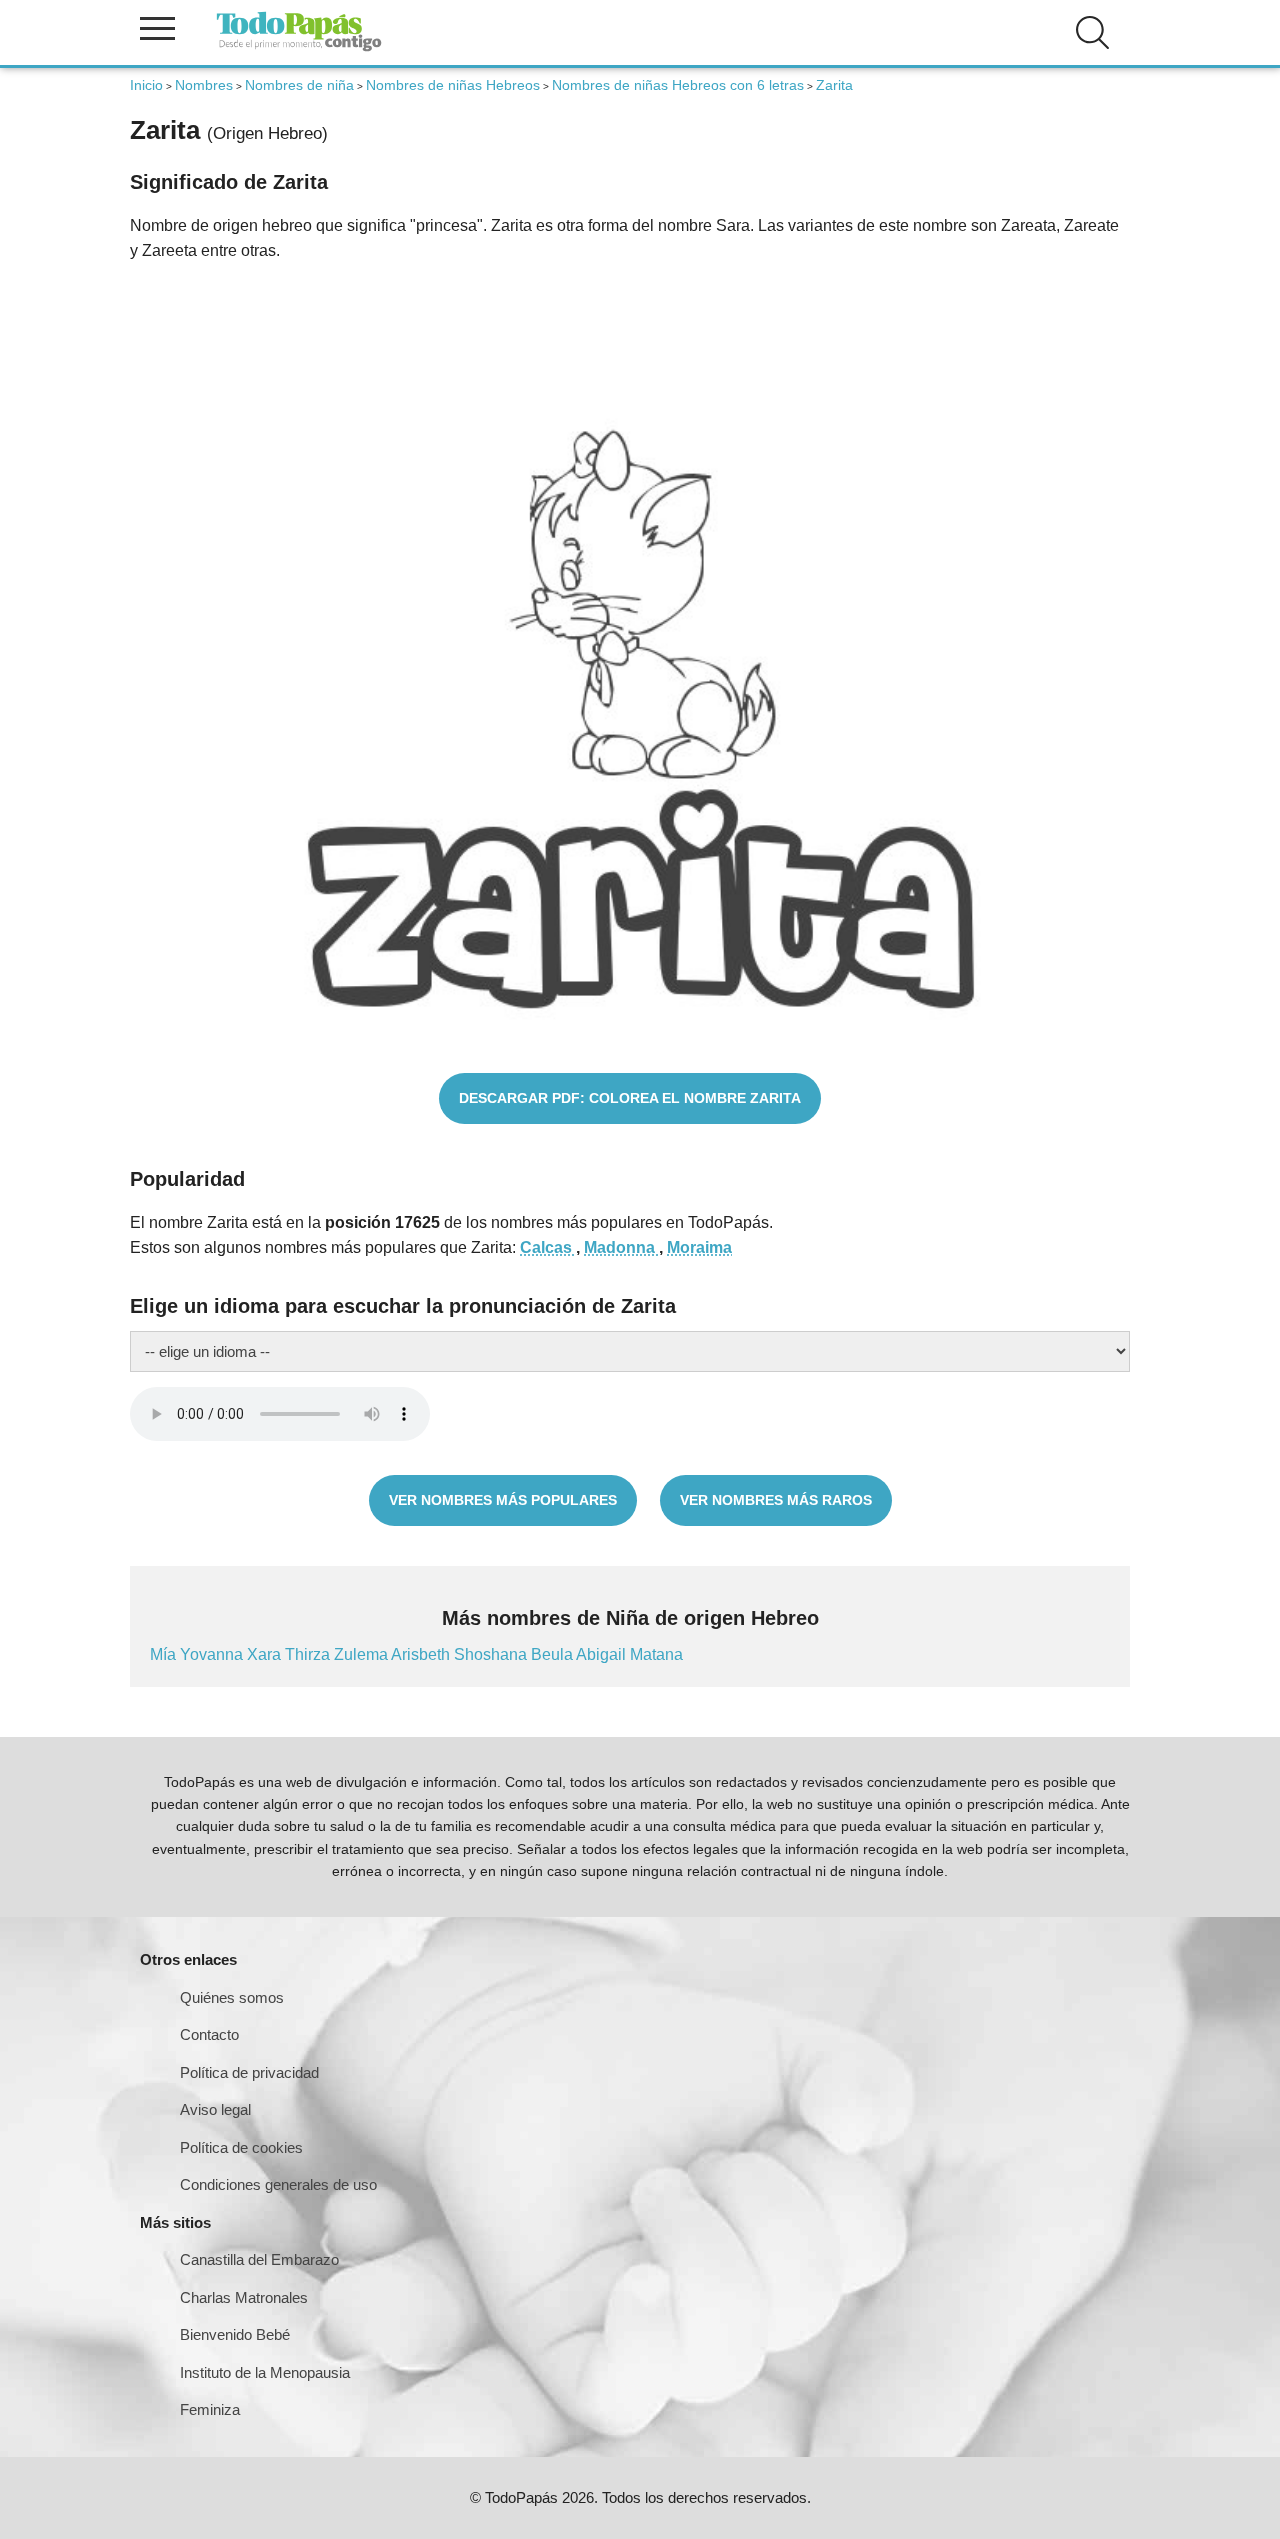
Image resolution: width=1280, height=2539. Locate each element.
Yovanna (213, 1654)
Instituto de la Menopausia (265, 2372)
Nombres (204, 85)
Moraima (699, 1247)
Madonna (621, 1247)
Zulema (362, 1654)
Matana (656, 1654)
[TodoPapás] (299, 48)
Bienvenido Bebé (235, 2334)
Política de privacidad (249, 2072)
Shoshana (492, 1654)
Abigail (603, 1654)
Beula (553, 1654)
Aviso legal (215, 2109)
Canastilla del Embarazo (259, 2259)
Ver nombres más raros (776, 1500)
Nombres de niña (299, 85)
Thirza (309, 1654)
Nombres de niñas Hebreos (453, 85)
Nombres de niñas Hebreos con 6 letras (678, 85)
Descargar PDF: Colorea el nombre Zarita (630, 1098)
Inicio (146, 85)
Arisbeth (422, 1654)
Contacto (209, 2034)
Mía (165, 1654)
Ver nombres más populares (503, 1500)
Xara (266, 1654)
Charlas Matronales (244, 2297)
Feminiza (210, 2409)
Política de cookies (241, 2147)
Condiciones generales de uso (278, 2184)
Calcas (548, 1247)
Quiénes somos (232, 1997)
